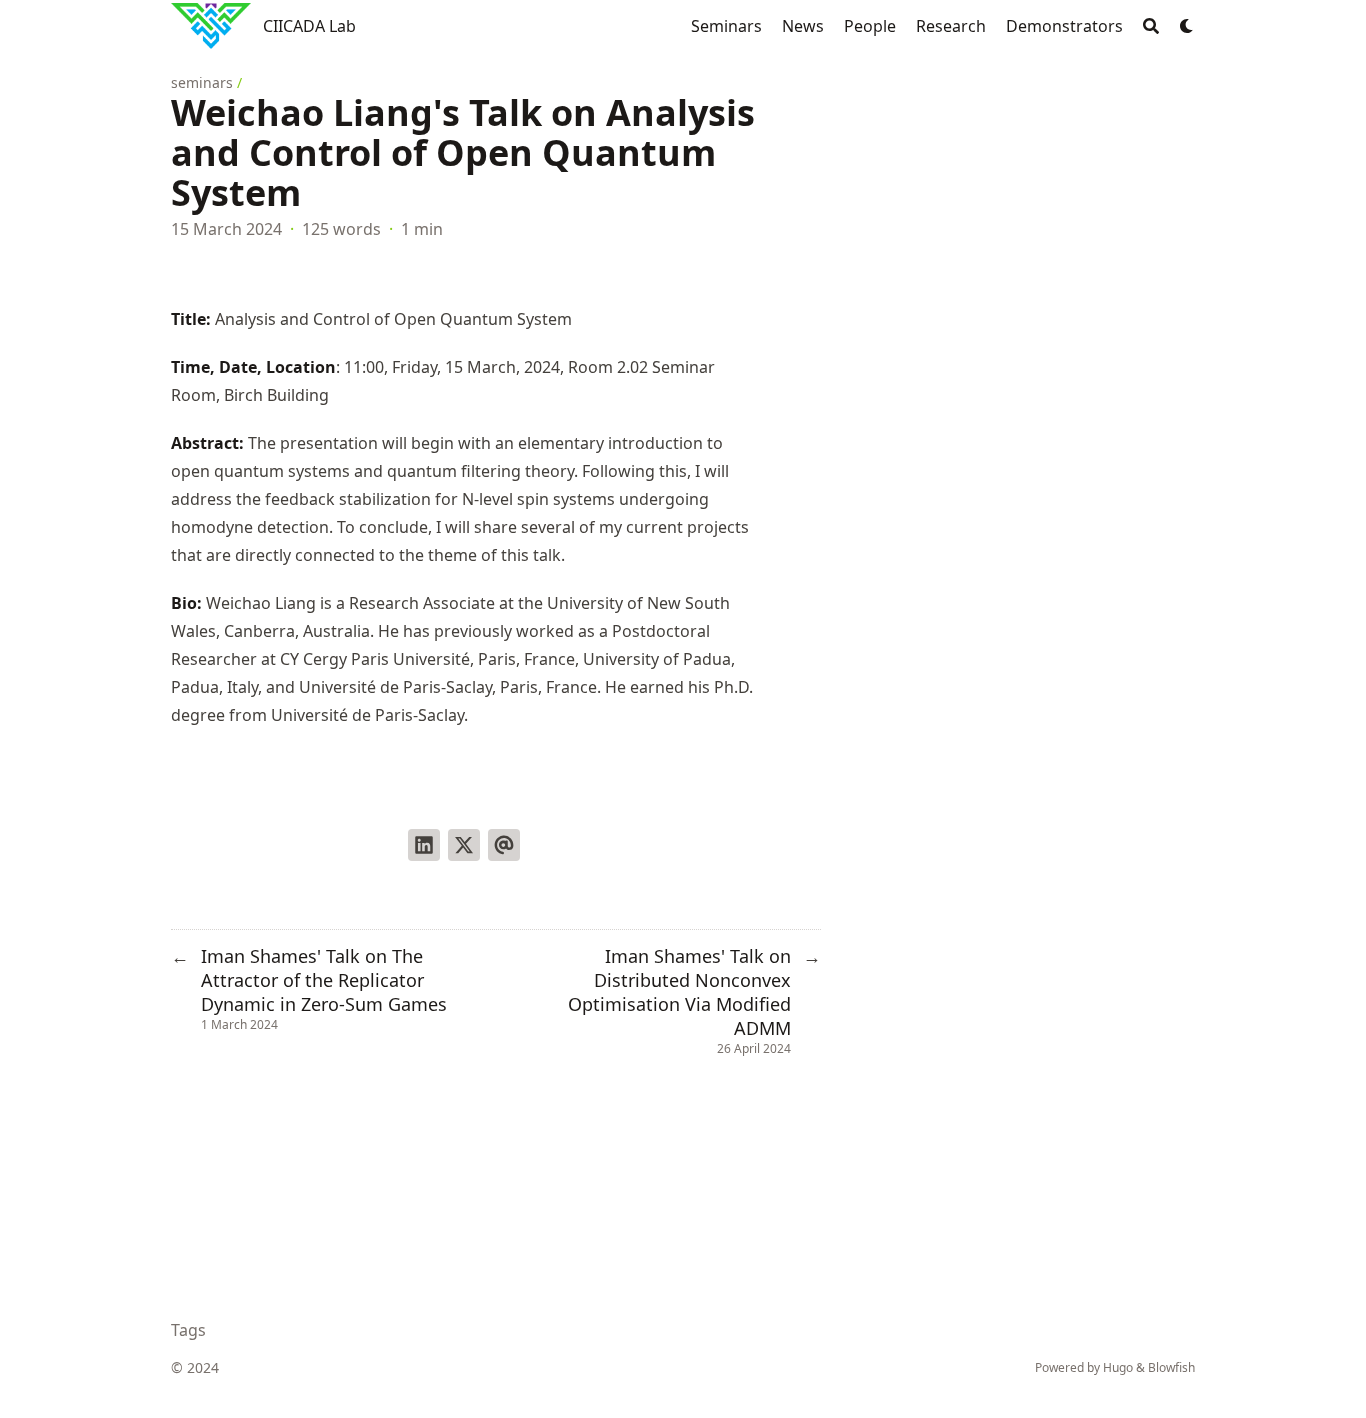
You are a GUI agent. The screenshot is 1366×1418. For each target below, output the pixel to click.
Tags (188, 1330)
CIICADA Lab (309, 26)
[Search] (1151, 26)
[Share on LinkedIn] (424, 845)
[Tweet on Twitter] (464, 845)
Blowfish (1171, 1367)
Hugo (1118, 1367)
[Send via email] (504, 845)
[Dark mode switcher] (1187, 26)
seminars (202, 82)
